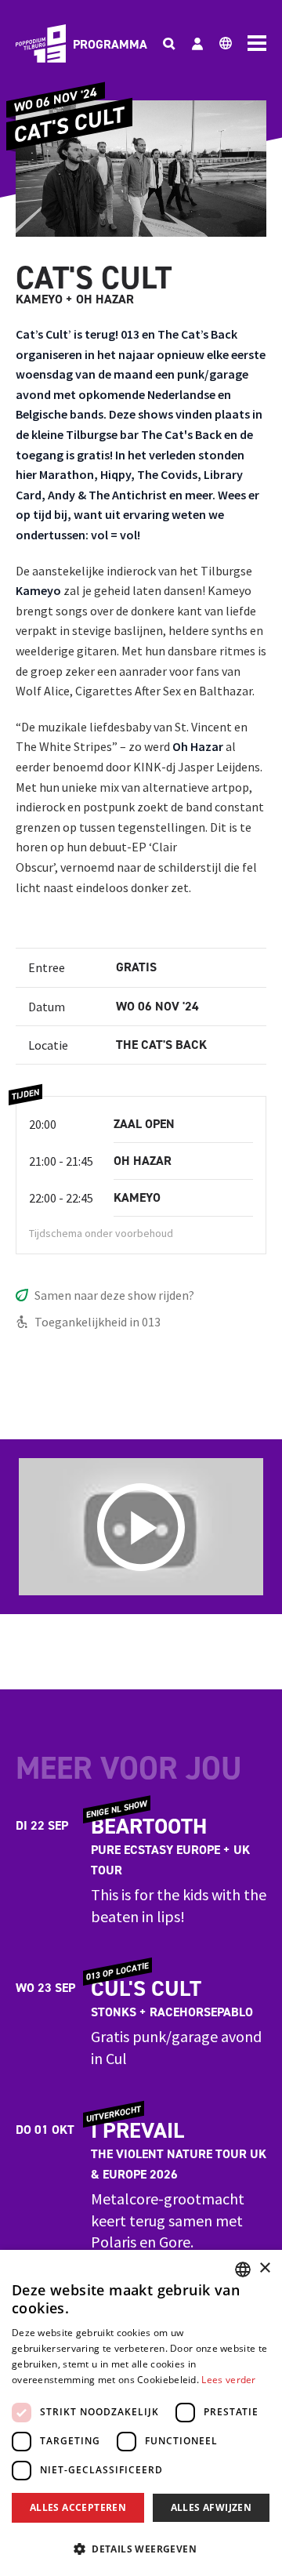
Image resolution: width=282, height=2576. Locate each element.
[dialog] (141, 2413)
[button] (141, 2549)
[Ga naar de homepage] (41, 44)
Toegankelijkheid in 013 (98, 1322)
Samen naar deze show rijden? (114, 1295)
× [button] (264, 2268)
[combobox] (243, 2269)
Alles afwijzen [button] (211, 2507)
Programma (110, 44)
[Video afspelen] (141, 1527)
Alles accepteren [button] (78, 2507)
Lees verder (228, 2380)
